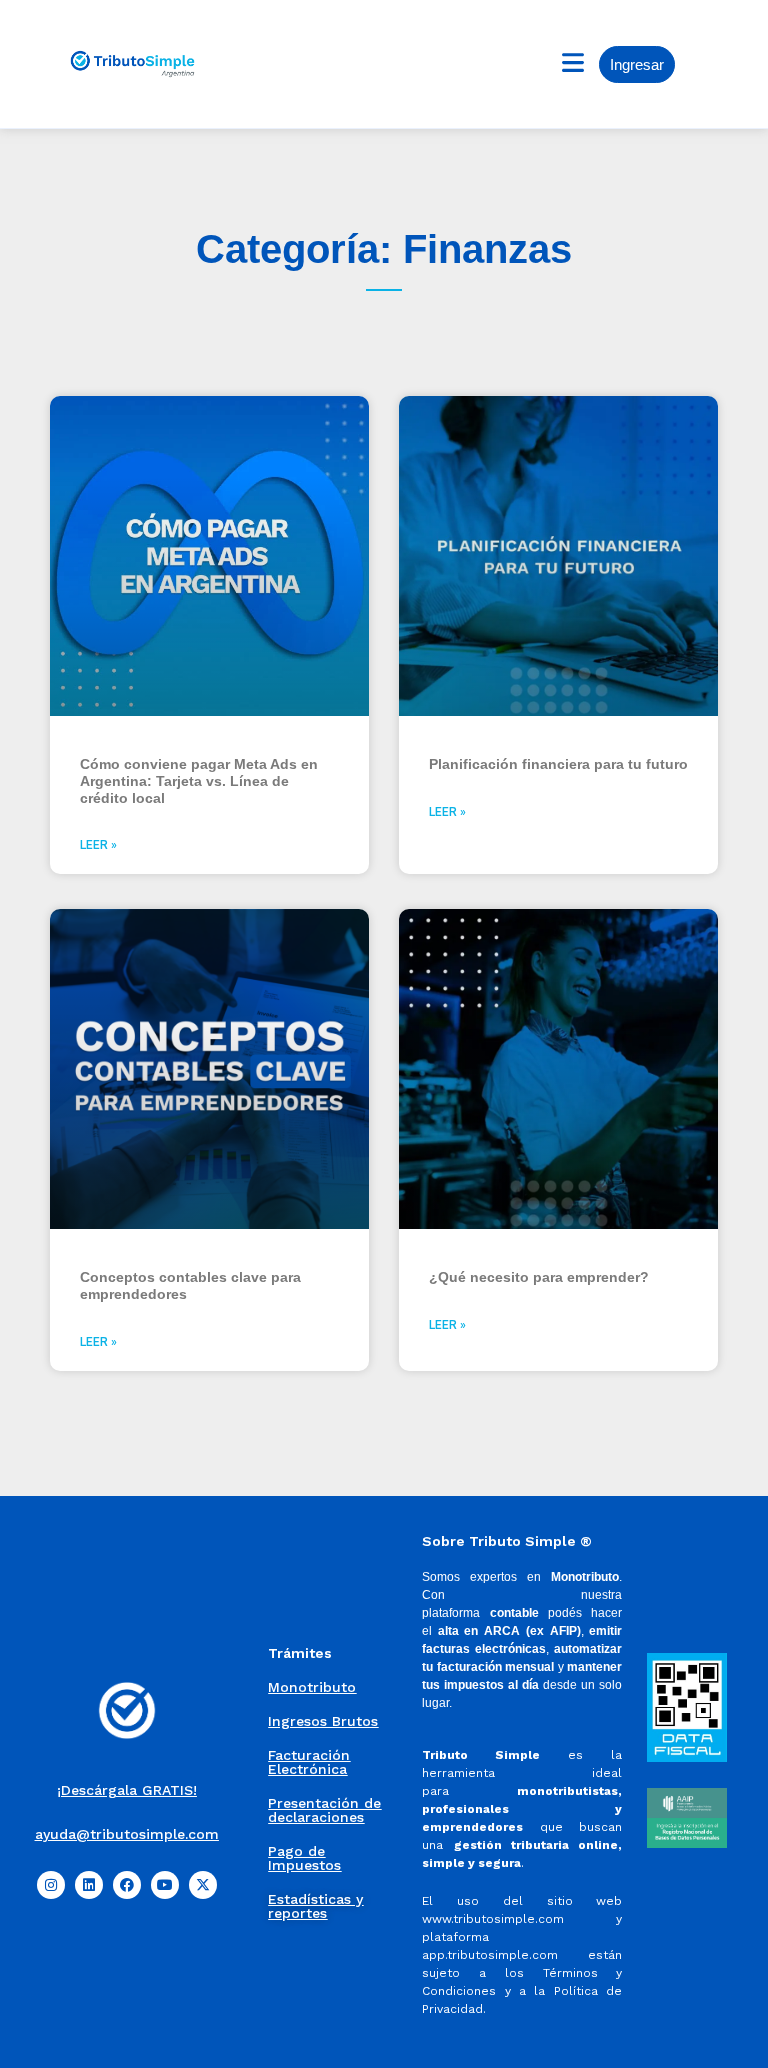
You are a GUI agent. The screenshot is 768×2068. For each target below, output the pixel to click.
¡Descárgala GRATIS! (127, 1790)
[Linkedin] (89, 1885)
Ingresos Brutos (323, 1721)
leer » (98, 845)
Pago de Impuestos (304, 1858)
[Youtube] (165, 1885)
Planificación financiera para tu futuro (558, 764)
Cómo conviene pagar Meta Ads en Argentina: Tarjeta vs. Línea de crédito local (199, 781)
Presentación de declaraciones (324, 1810)
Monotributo (312, 1687)
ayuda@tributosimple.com (127, 1834)
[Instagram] (51, 1885)
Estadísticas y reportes (315, 1906)
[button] (572, 63)
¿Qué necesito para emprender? (539, 1277)
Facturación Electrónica (309, 1762)
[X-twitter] (203, 1885)
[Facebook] (127, 1885)
